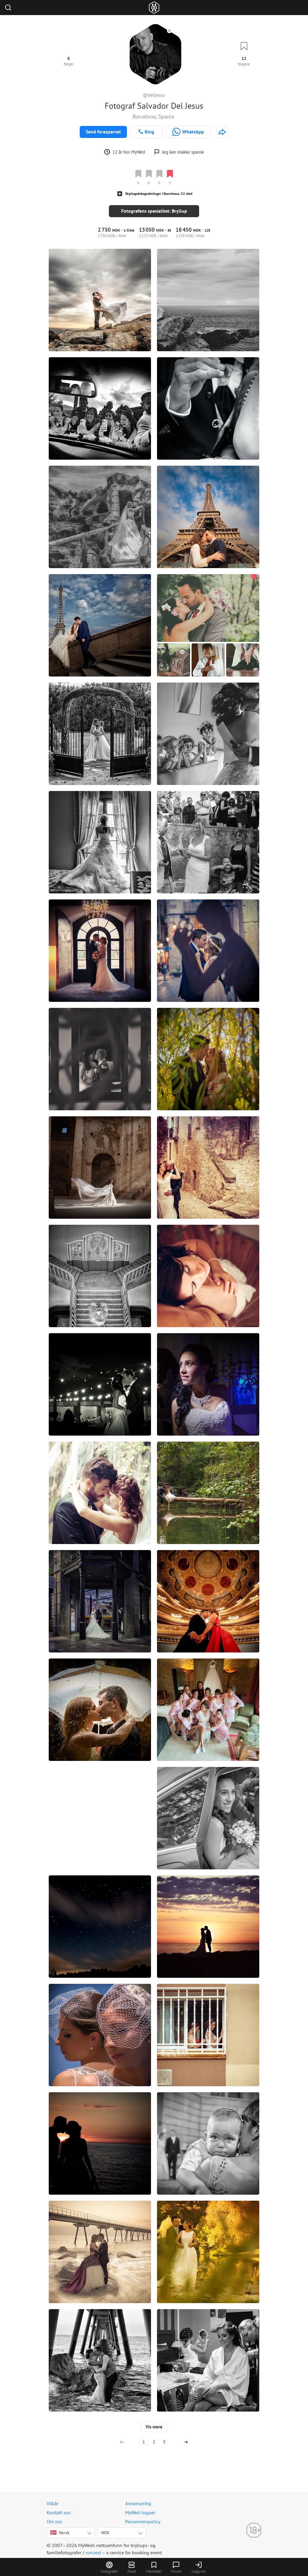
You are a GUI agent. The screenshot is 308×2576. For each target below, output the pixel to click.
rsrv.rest (93, 2553)
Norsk (64, 2533)
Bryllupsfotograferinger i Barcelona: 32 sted (159, 194)
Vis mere (154, 2427)
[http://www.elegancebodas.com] (222, 132)
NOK (105, 2533)
